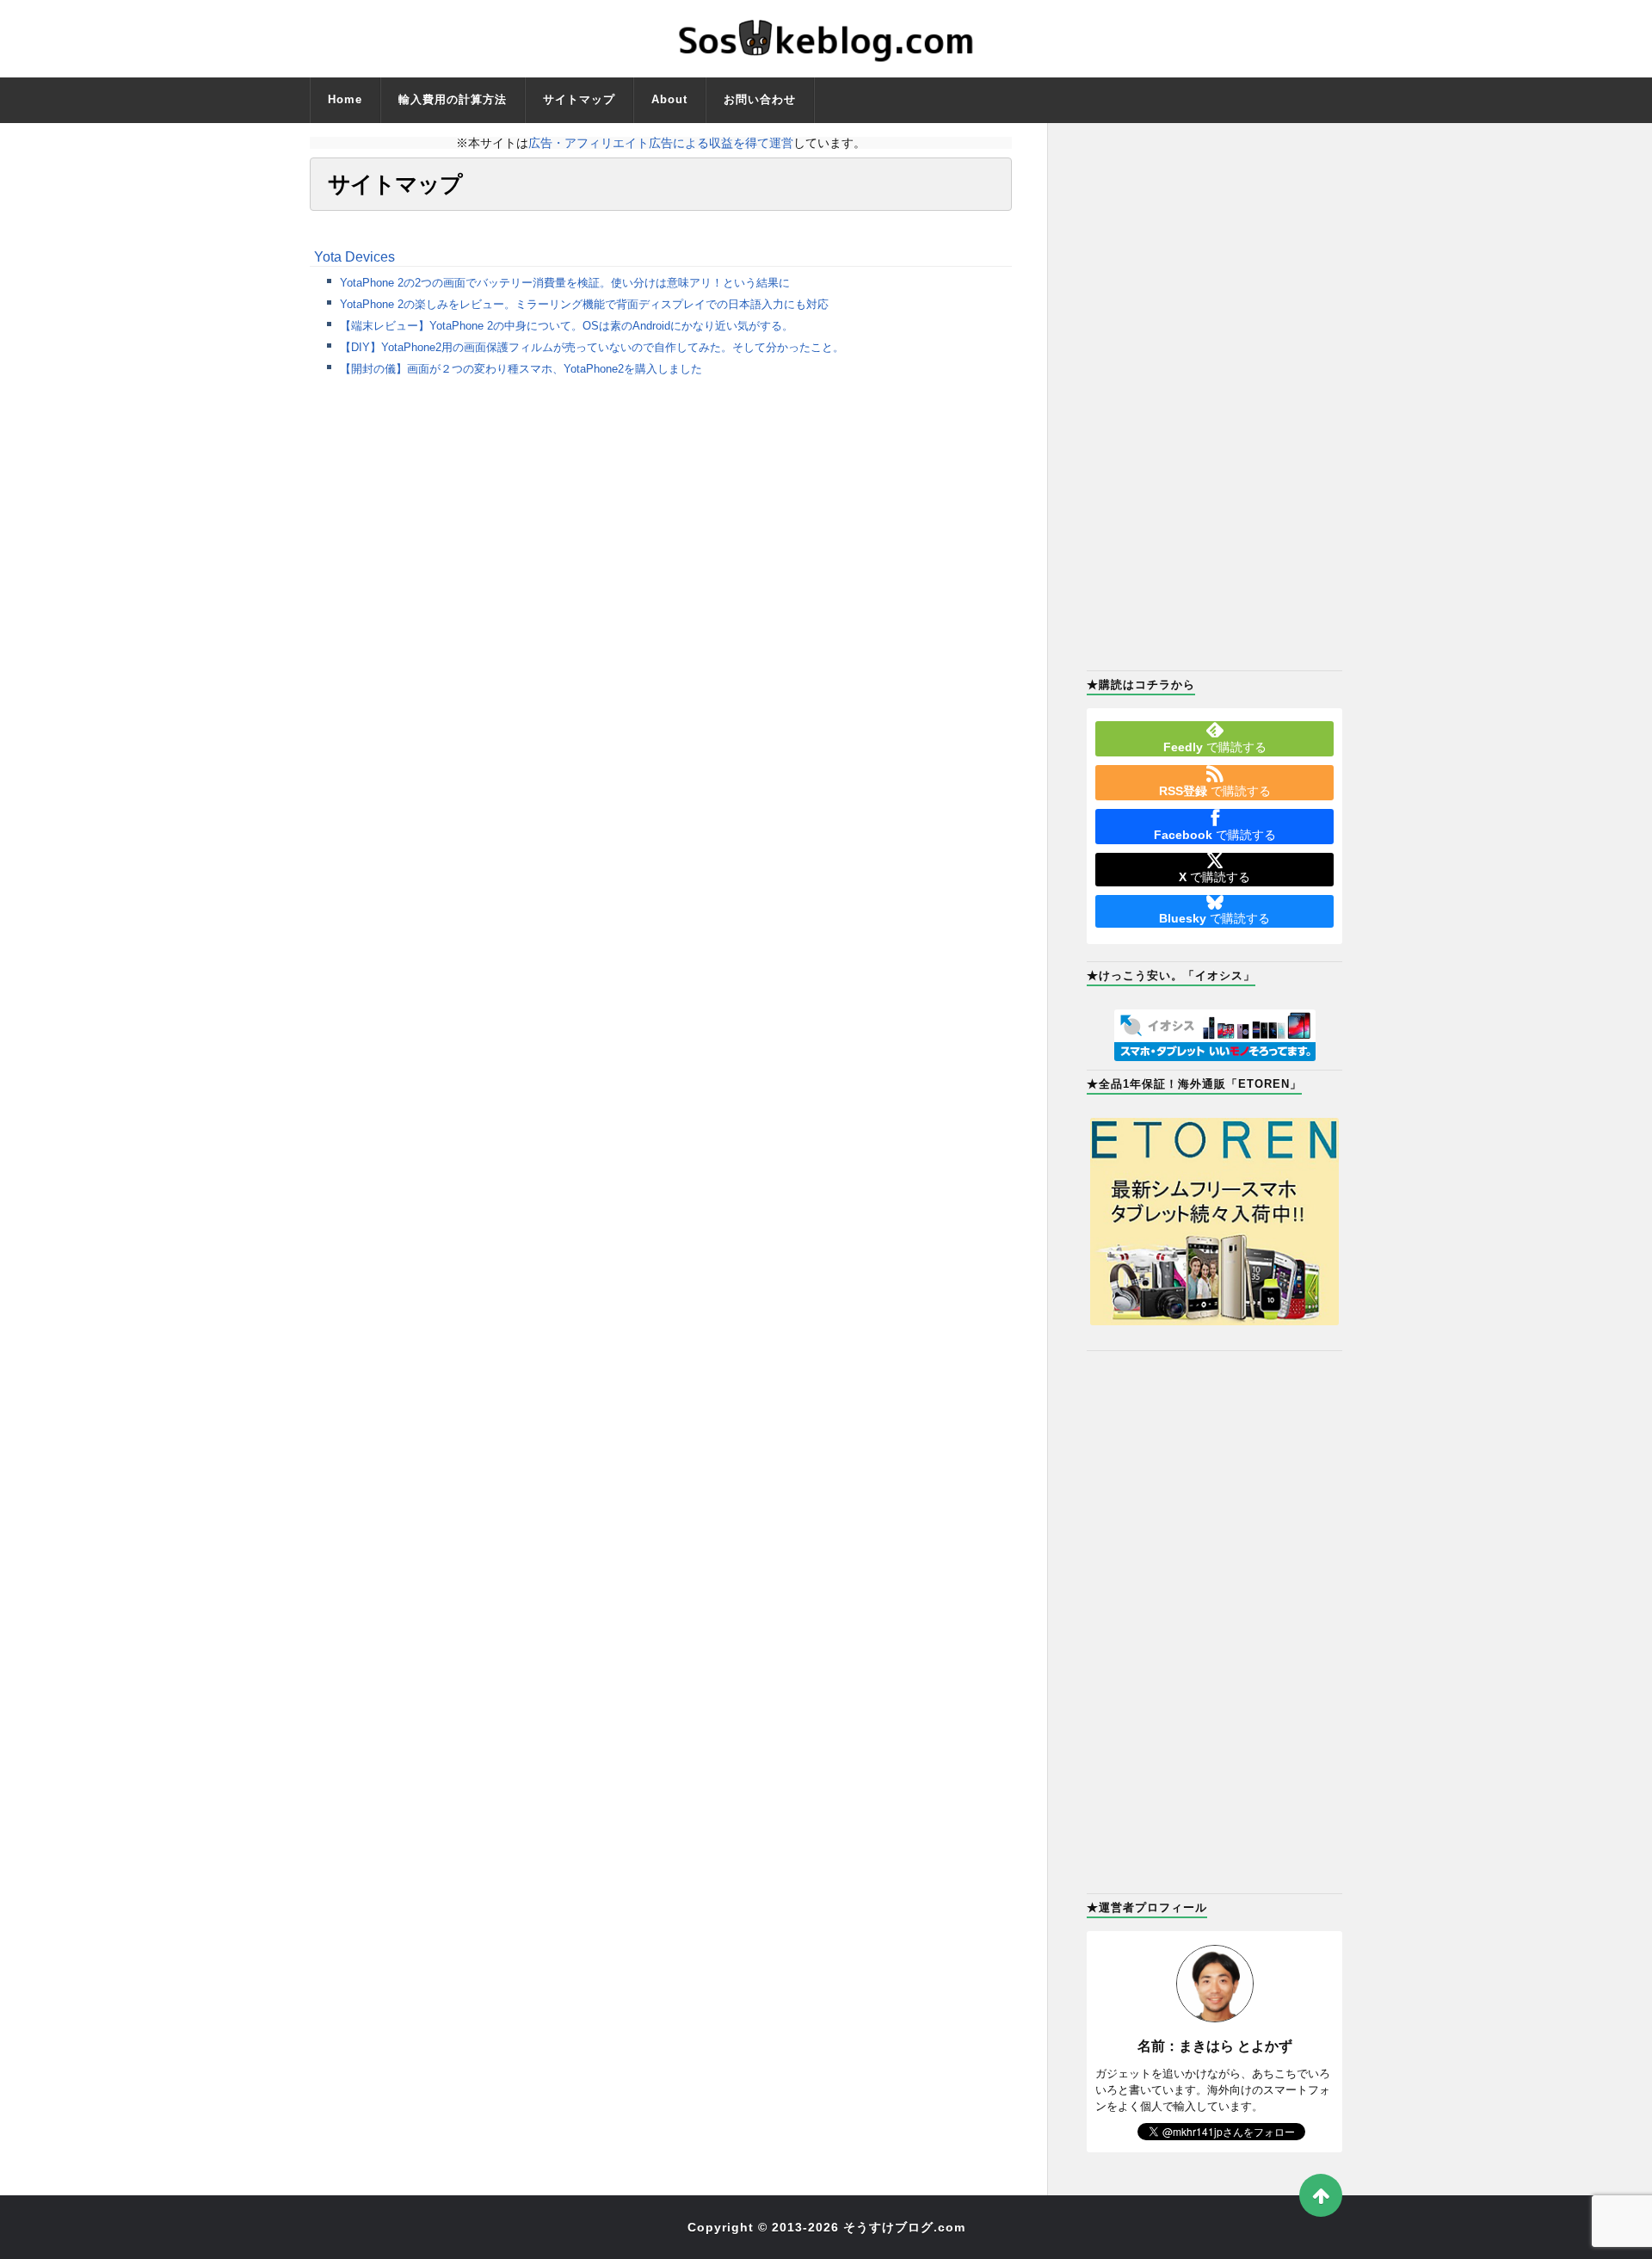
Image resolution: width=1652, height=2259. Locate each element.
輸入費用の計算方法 (453, 99)
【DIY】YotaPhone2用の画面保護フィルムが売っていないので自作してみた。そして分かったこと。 (592, 347)
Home (345, 99)
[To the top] (1321, 2195)
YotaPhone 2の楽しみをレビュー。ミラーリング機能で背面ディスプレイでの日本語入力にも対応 (584, 304)
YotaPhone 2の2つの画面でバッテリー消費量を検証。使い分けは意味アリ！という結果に (565, 283)
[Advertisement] (1214, 395)
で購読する (1215, 747)
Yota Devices (354, 257)
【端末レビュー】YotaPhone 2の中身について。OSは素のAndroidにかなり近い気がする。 (567, 326)
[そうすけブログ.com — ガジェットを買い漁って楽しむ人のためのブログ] (826, 39)
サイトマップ (579, 99)
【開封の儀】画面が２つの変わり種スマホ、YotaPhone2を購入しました (521, 369)
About (669, 99)
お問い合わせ (760, 99)
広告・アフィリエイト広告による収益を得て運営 (661, 143)
